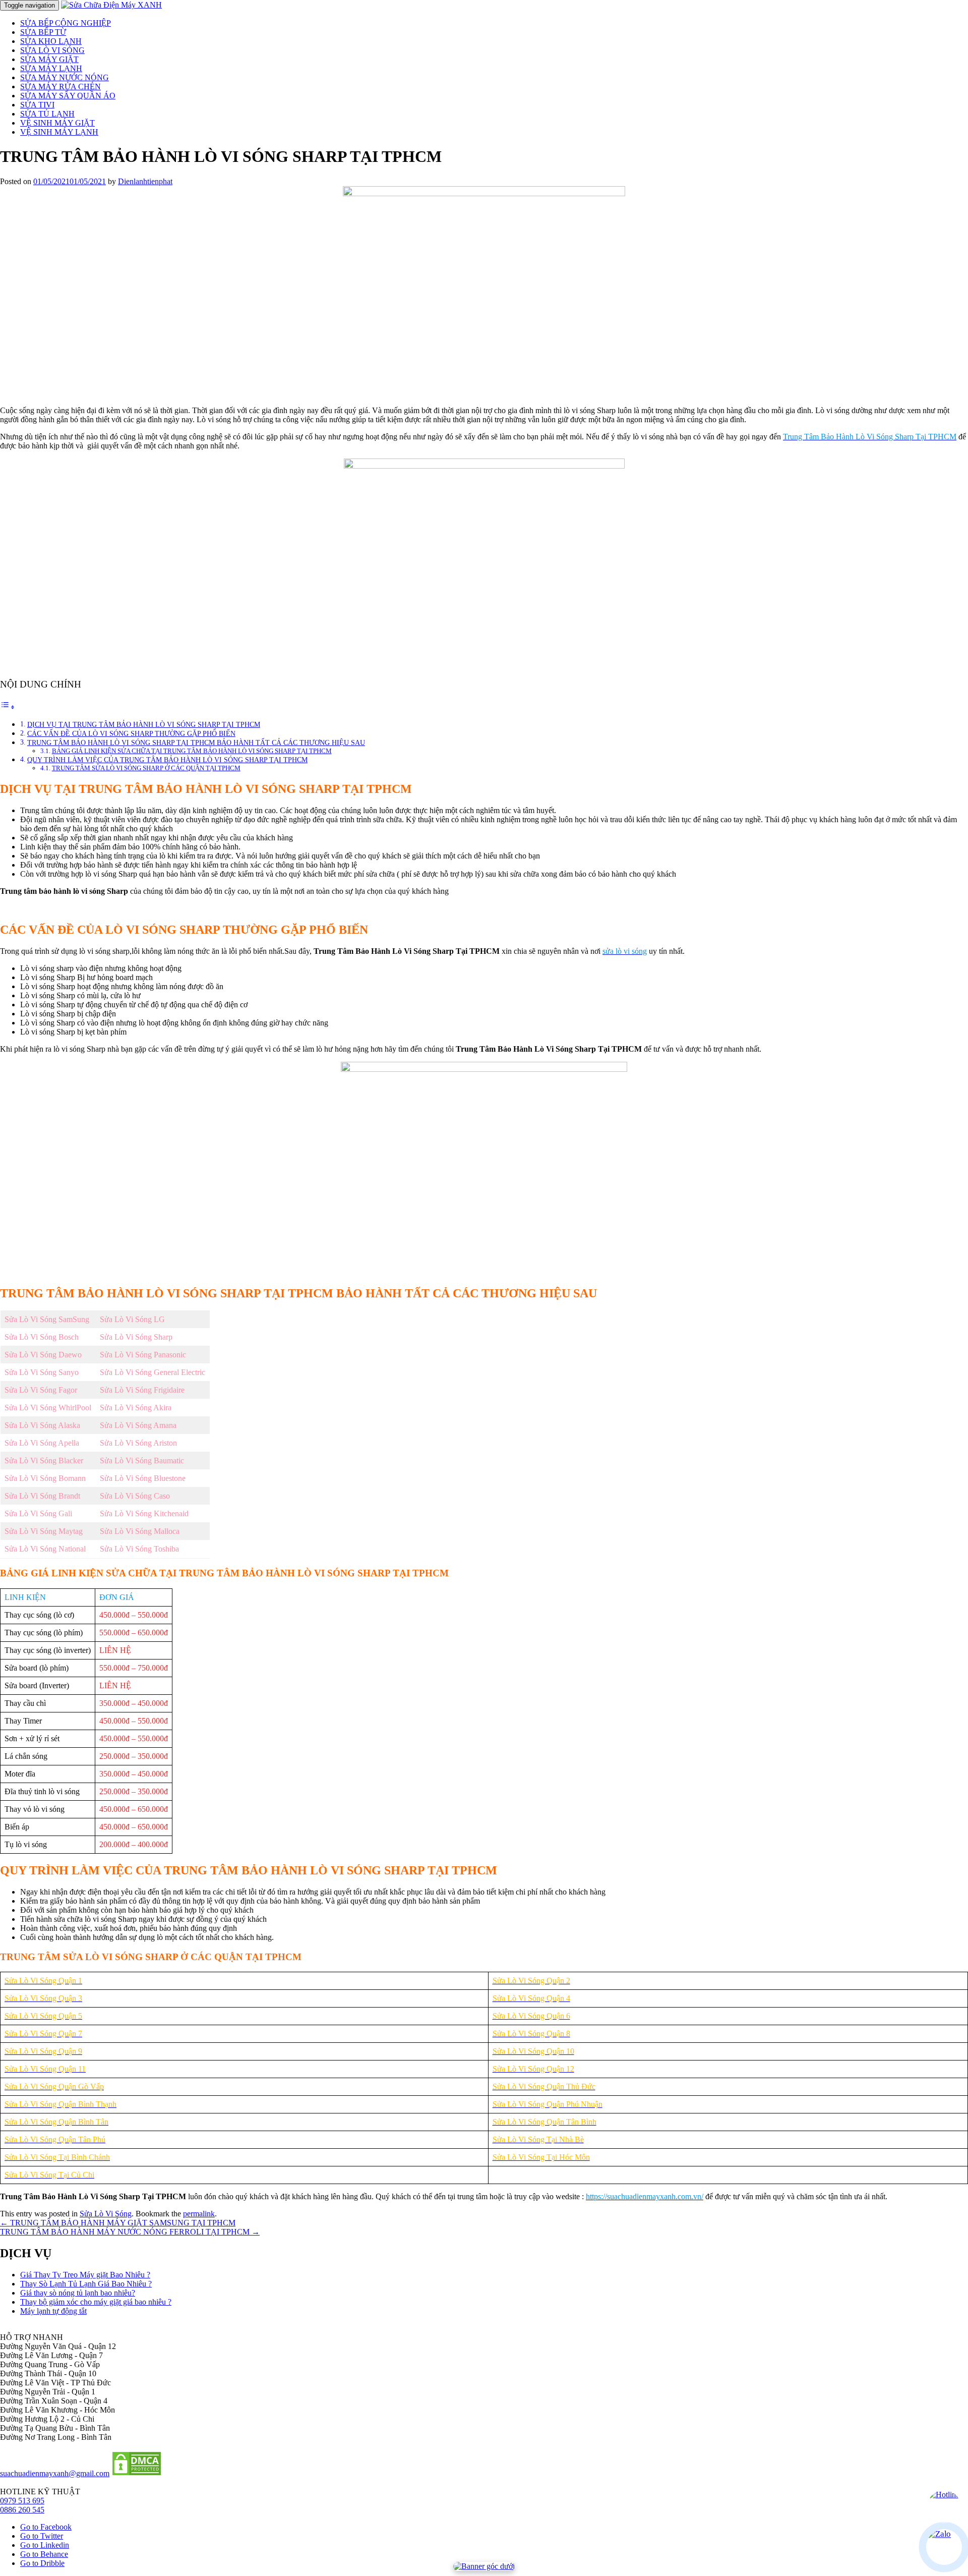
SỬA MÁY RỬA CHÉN (60, 87)
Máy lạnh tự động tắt (53, 2311)
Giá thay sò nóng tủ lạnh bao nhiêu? (78, 2293)
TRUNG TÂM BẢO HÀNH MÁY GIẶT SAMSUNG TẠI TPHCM (118, 2223)
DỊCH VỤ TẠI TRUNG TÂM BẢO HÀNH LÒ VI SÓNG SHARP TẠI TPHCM (144, 724)
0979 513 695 (22, 2501)
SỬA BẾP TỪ (43, 32)
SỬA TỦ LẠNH (47, 114)
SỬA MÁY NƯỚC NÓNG (65, 77)
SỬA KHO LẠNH (51, 41)
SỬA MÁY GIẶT (49, 59)
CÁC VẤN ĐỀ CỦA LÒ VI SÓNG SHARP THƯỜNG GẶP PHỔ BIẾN (131, 733)
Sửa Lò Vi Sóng (106, 2214)
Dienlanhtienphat (145, 181)
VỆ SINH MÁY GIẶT (57, 123)
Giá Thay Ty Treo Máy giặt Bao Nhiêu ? (85, 2275)
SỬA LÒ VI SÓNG (52, 50)
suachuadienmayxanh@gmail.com (55, 2473)
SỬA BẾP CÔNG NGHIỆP (66, 23)
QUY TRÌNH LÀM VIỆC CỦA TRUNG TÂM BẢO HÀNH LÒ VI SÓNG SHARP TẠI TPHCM (167, 760)
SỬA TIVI (37, 105)
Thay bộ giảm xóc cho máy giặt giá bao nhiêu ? (96, 2302)
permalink (199, 2214)
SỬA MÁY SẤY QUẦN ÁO (68, 96)
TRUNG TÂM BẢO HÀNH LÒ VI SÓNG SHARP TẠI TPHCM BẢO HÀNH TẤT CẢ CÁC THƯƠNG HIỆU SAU (196, 742)
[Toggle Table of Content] (8, 707)
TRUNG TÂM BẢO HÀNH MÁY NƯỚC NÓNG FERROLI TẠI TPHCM (130, 2232)
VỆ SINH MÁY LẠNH (59, 132)
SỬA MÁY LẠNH (51, 68)
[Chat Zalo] (944, 2547)
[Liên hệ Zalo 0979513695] (484, 2566)
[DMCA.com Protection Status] (137, 2473)
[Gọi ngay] (944, 2507)
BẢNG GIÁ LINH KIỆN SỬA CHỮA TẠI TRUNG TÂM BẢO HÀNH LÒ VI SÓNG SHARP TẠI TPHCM (192, 751)
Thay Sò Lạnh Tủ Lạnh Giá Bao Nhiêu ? (86, 2284)
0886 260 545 (22, 2510)
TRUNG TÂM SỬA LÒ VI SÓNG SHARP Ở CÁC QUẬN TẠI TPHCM (146, 768)
